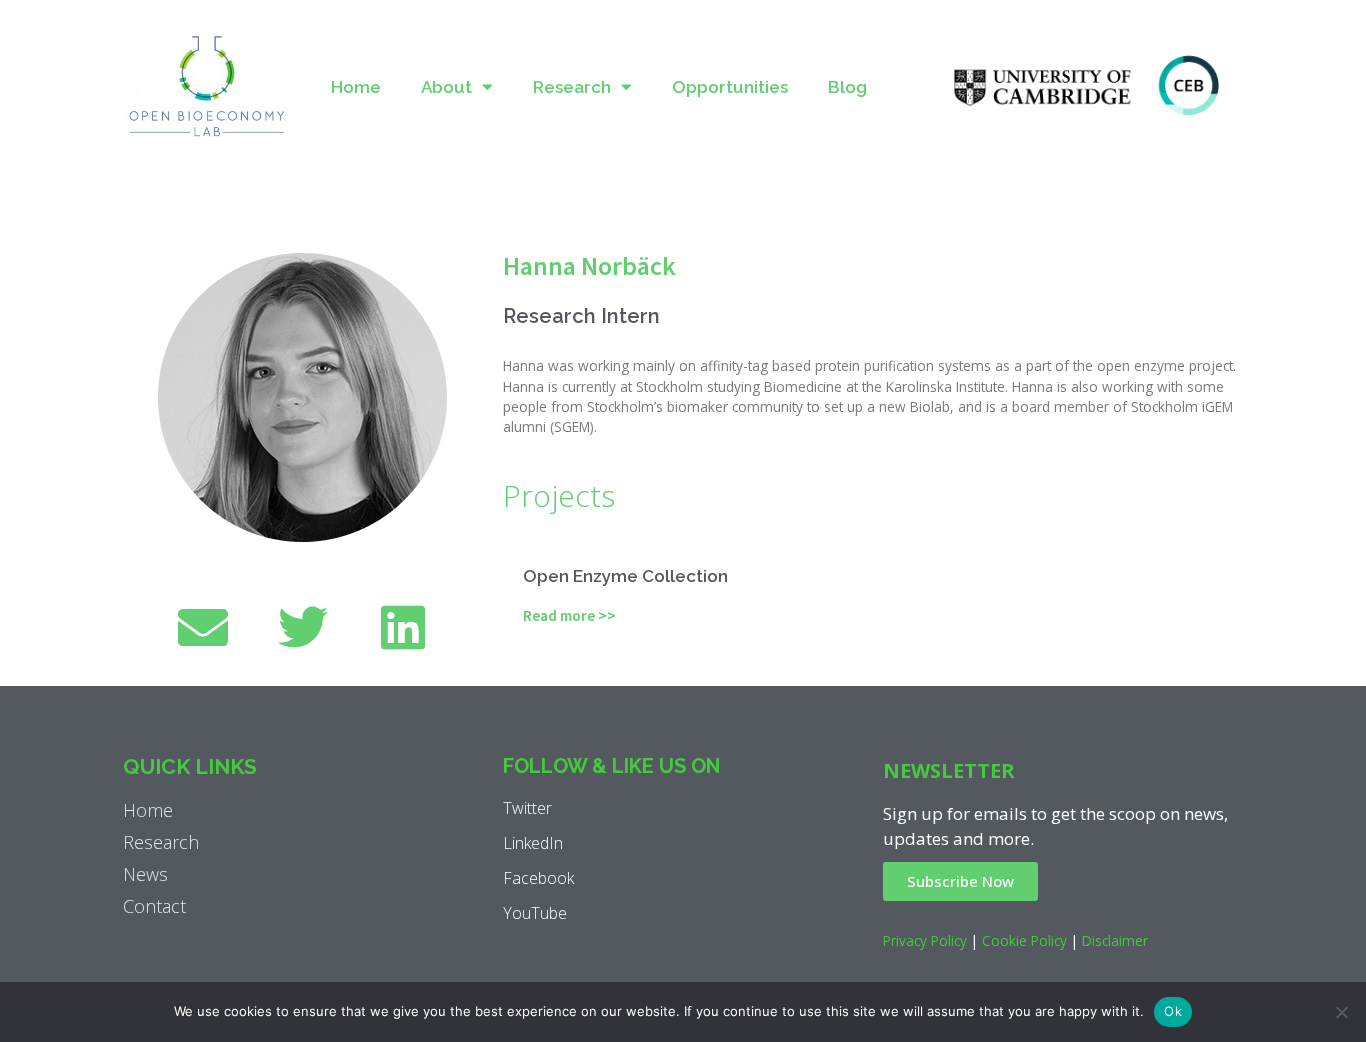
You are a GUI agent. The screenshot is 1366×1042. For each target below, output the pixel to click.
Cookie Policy (1024, 940)
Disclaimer (1115, 940)
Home (356, 87)
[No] (1341, 1012)
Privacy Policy (925, 940)
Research (572, 87)
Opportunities (730, 87)
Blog (847, 87)
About (446, 87)
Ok (1173, 1011)
